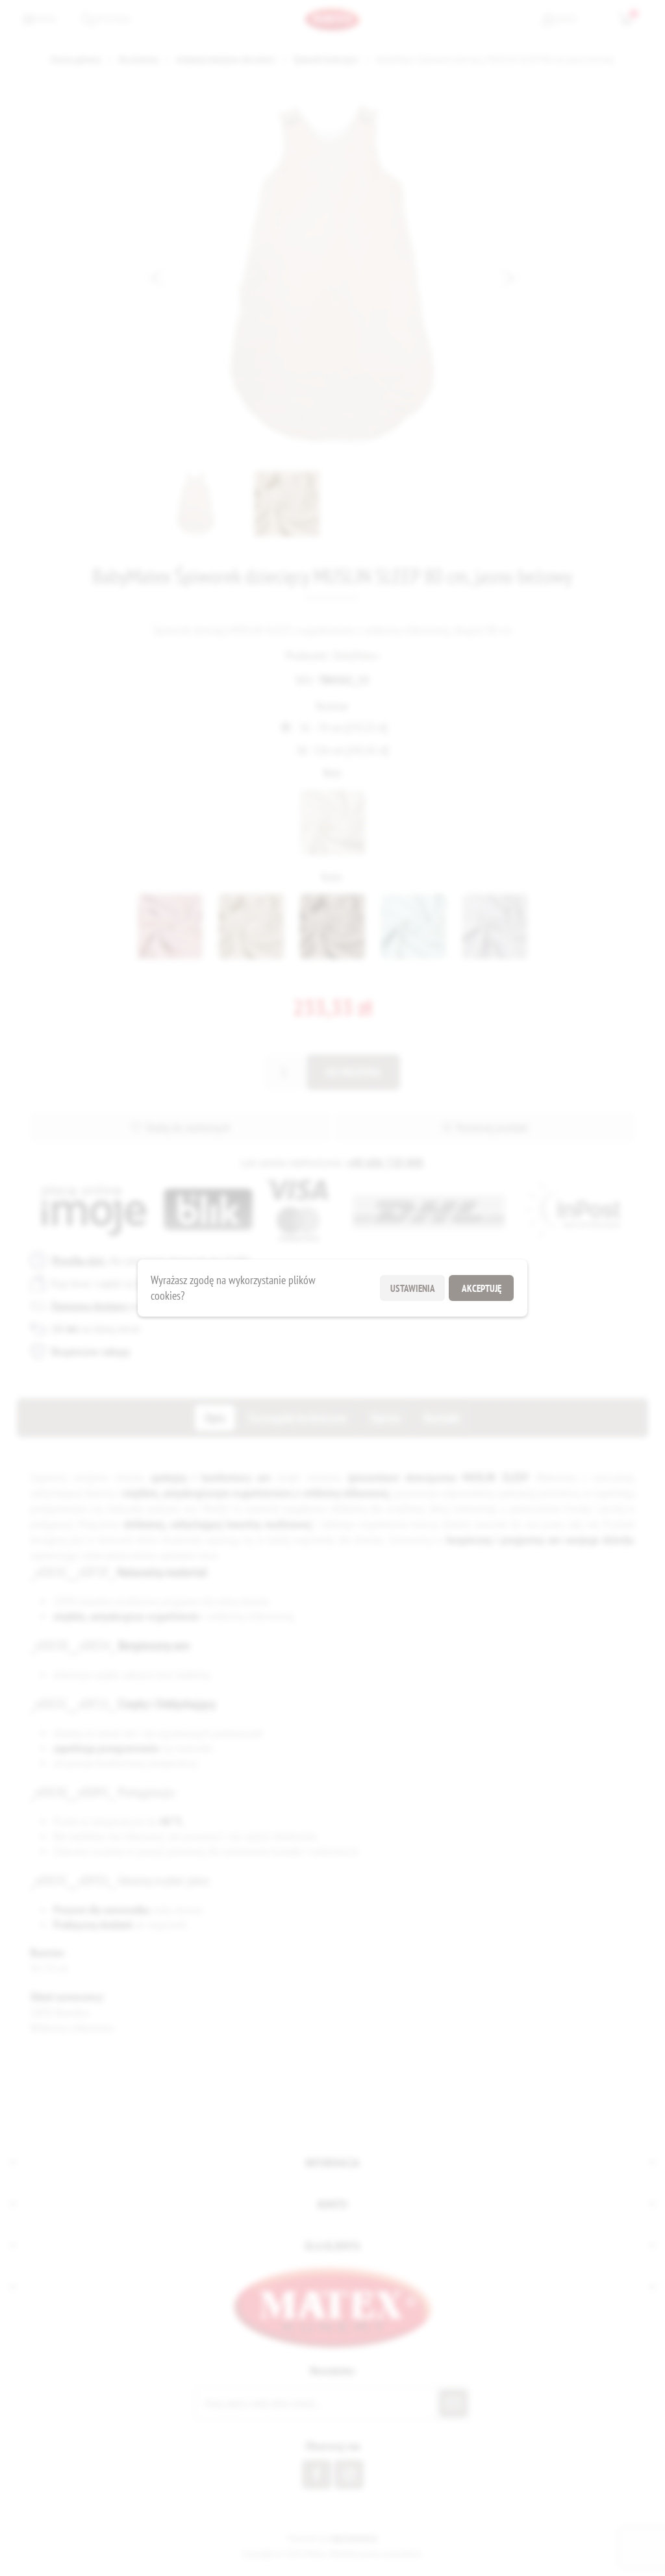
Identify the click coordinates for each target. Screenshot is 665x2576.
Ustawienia (413, 1288)
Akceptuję (482, 1288)
